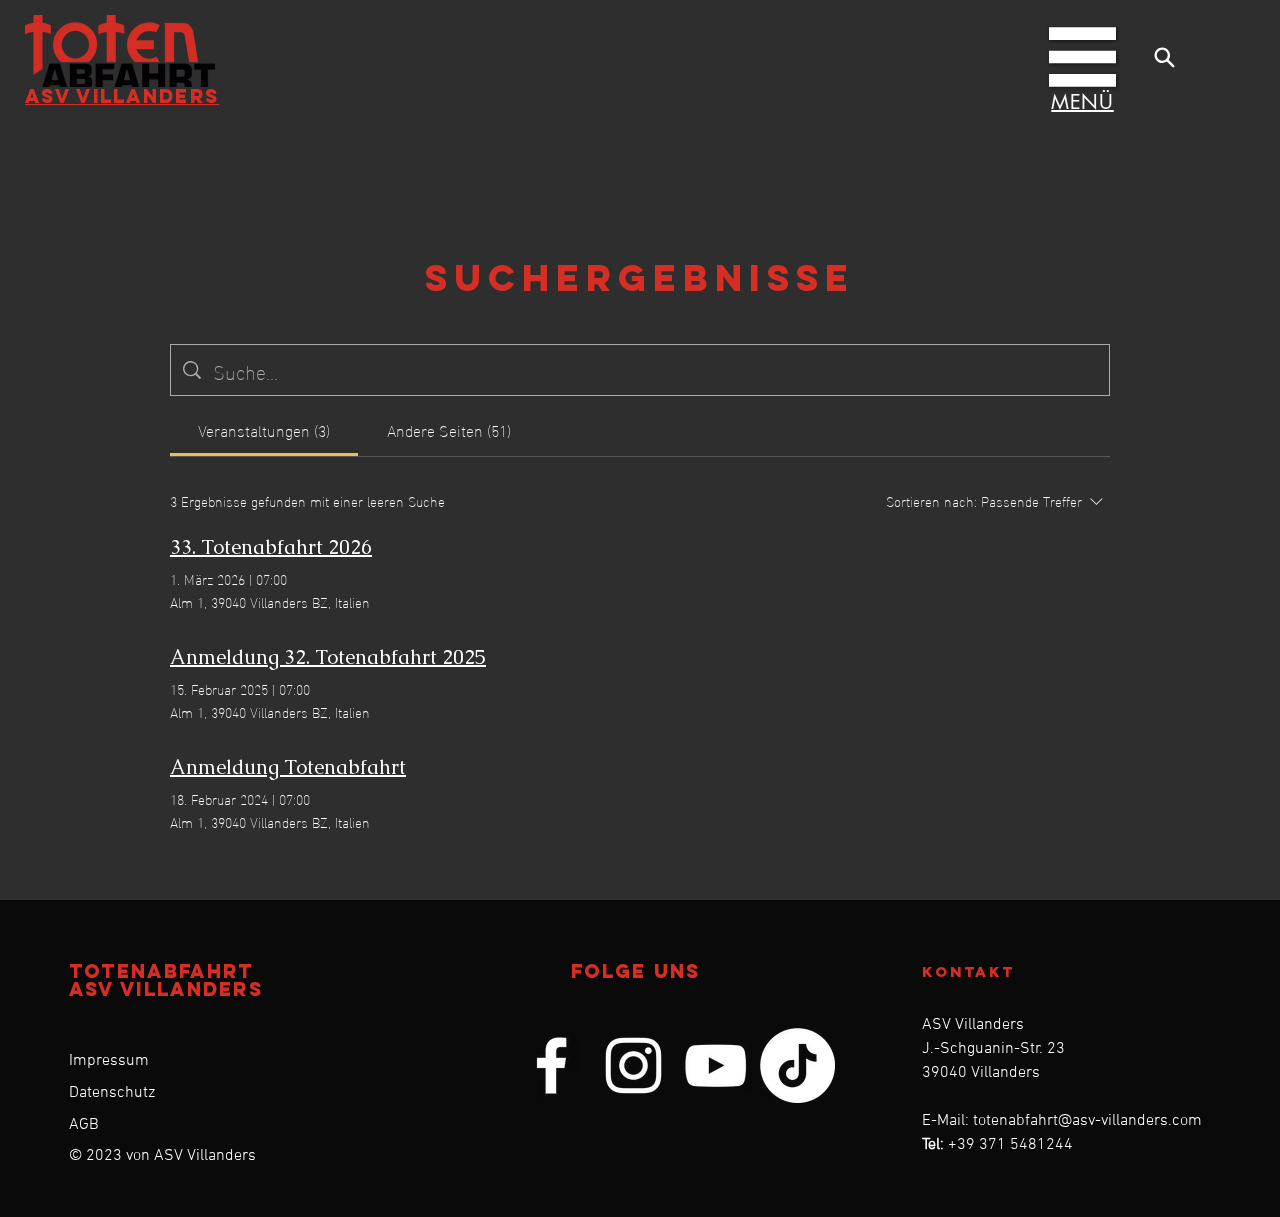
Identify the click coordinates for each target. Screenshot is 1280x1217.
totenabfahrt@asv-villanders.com (1087, 1121)
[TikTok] (797, 1065)
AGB (84, 1125)
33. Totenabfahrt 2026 (271, 547)
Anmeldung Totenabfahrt (288, 767)
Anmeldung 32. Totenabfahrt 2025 (328, 657)
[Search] (1164, 57)
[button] (1082, 57)
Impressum (109, 1061)
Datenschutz (112, 1093)
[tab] (264, 430)
